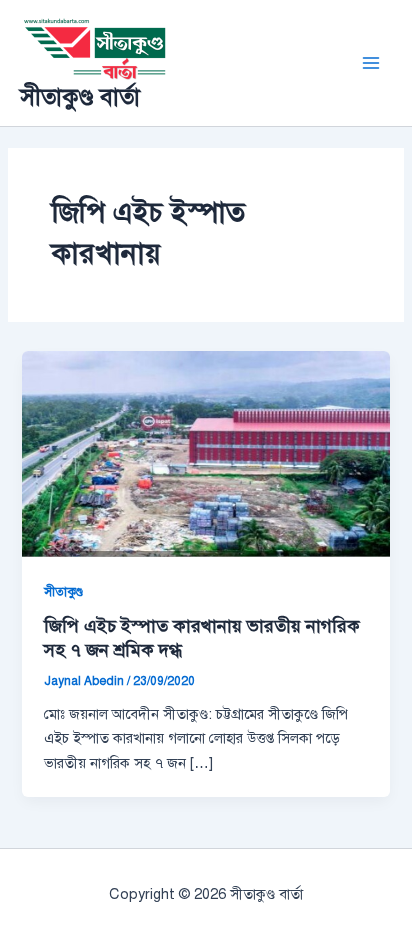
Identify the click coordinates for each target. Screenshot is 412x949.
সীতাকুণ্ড (63, 592)
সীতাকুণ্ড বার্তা (80, 97)
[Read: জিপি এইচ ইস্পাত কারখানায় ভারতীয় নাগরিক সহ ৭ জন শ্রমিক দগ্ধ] (205, 453)
